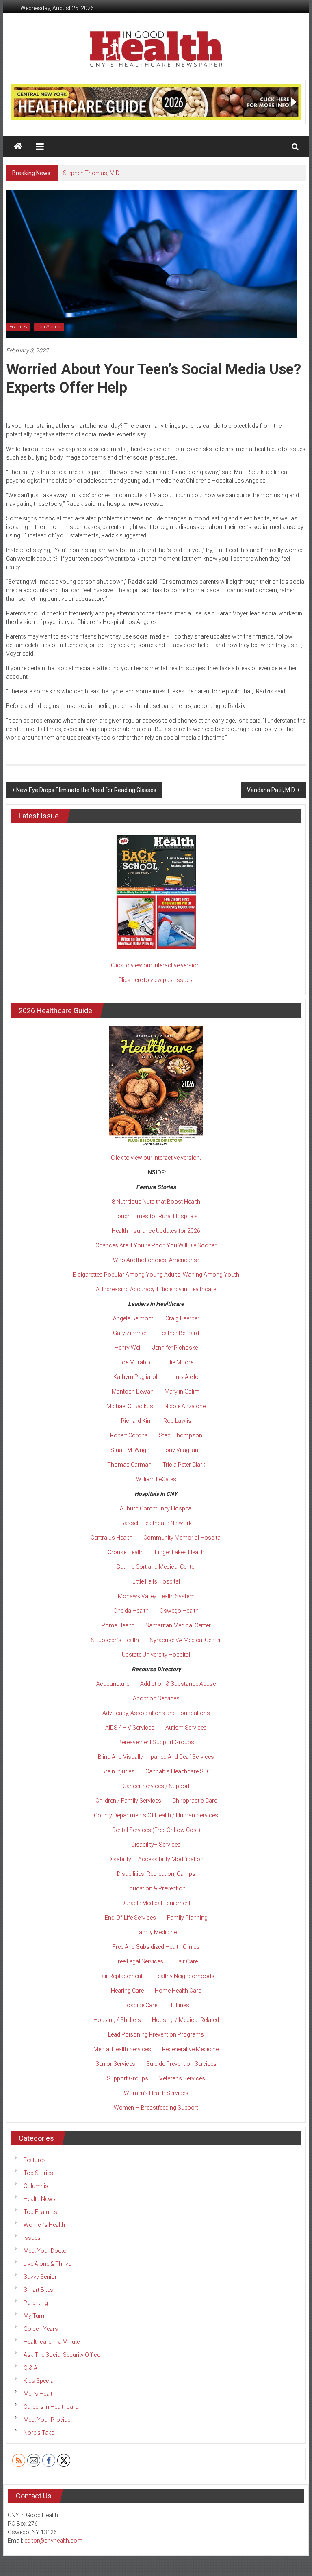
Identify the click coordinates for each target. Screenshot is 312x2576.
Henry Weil (128, 1348)
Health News (40, 2199)
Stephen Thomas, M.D (91, 173)
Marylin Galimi (183, 1392)
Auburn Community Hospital (156, 1508)
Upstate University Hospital (156, 1655)
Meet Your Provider (48, 2420)
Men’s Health (40, 2394)
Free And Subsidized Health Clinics (156, 1947)
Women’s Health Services (156, 2093)
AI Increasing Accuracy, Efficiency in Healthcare (156, 1289)
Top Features (40, 2212)
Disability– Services (156, 1845)
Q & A (30, 2368)
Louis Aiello (184, 1377)
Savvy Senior (40, 2277)
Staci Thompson (181, 1435)
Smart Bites (38, 2290)
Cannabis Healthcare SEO (178, 1771)
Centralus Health (112, 1538)
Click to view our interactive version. (156, 965)
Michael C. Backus (130, 1406)
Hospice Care (140, 2005)
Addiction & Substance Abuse (178, 1684)
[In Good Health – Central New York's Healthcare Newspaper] (18, 147)
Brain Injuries (118, 1771)
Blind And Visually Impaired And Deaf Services (156, 1757)
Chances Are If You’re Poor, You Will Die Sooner (156, 1245)
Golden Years (41, 2329)
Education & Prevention (156, 1888)
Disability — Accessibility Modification (156, 1859)
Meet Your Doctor (46, 2251)
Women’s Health (44, 2225)
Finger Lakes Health (180, 1552)
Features (18, 327)
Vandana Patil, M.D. (271, 790)
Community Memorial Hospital (183, 1538)
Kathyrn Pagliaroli (136, 1377)
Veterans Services (182, 2078)
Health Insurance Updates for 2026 (156, 1231)
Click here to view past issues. (156, 980)
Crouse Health (126, 1552)
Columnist (37, 2186)
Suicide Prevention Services (181, 2064)
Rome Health (118, 1625)
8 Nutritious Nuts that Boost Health (156, 1202)
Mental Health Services (122, 2049)
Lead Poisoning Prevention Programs (156, 2034)
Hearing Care (127, 1991)
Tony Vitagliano (182, 1450)
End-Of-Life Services (130, 1918)
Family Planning (187, 1918)
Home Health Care (178, 1991)
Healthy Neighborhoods (184, 1976)
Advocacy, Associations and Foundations (156, 1713)
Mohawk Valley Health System (156, 1596)
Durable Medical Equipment (156, 1903)
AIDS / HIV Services (130, 1728)
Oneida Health (131, 1611)
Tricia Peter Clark (184, 1465)
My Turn (34, 2316)
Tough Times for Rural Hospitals (156, 1216)
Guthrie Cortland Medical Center (156, 1567)
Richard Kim (137, 1421)
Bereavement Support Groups (156, 1742)
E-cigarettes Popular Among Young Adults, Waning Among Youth (156, 1275)
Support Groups (128, 2078)
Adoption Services (156, 1698)
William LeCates (156, 1479)
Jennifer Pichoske (175, 1348)
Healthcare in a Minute (52, 2342)
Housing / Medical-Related (185, 2020)
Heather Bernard (178, 1333)
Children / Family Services (128, 1801)
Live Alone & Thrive (47, 2264)
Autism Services (186, 1728)
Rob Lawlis (177, 1421)
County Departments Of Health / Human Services (156, 1815)
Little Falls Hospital (156, 1581)
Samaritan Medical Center (178, 1625)
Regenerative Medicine (190, 2049)
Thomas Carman (129, 1465)
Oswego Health (179, 1611)
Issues (32, 2238)
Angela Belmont (133, 1318)
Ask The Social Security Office (62, 2355)
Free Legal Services (139, 1961)
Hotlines (179, 2005)
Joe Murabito (136, 1362)
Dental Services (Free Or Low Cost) (156, 1830)
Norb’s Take (39, 2433)
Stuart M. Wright (131, 1450)
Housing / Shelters (117, 2020)
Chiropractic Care (195, 1801)
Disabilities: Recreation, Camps (156, 1874)
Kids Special (39, 2381)
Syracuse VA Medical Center (185, 1640)
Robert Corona (129, 1435)
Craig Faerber (182, 1318)
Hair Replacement (120, 1976)
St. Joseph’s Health (115, 1640)
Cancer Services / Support (156, 1786)
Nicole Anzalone (185, 1406)
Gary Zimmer (130, 1333)
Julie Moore (179, 1362)
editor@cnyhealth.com (53, 2541)
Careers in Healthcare (51, 2407)
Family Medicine (156, 1932)
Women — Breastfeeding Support (156, 2108)
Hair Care (186, 1961)
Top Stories (49, 327)
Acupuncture (113, 1684)
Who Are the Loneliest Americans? (156, 1260)
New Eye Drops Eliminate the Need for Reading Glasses (86, 790)
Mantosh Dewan (133, 1392)
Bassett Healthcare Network (156, 1523)
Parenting (36, 2303)
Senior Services (115, 2064)
